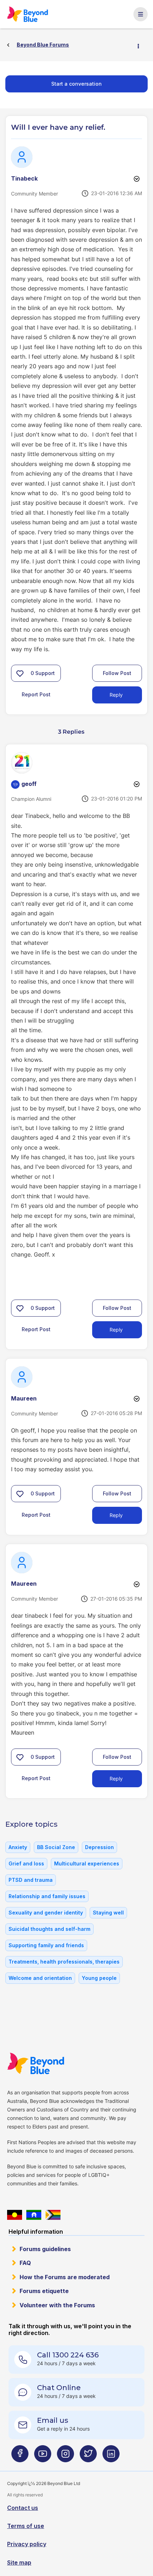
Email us (53, 2420)
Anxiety (18, 1847)
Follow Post (117, 673)
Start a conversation (76, 84)
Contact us (23, 2508)
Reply (116, 695)
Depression (99, 1847)
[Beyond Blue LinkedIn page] (111, 2456)
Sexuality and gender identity (46, 1913)
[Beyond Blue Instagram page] (65, 2456)
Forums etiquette (44, 2291)
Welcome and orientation (40, 1978)
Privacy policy (27, 2544)
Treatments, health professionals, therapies (64, 1962)
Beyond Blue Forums (31, 14)
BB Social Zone (56, 1847)
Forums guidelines (45, 2249)
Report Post (36, 694)
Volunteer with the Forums (57, 2305)
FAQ (25, 2263)
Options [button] (141, 45)
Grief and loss (26, 1863)
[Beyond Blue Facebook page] (20, 2456)
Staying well (108, 1913)
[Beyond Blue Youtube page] (43, 2456)
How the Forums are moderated (65, 2277)
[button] (20, 673)
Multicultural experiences (87, 1863)
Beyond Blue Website (40, 2063)
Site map (19, 2562)
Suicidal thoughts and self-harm (49, 1929)
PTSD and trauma (31, 1880)
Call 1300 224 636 (68, 2355)
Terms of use (26, 2526)
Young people (99, 1978)
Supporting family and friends (46, 1945)
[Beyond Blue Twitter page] (88, 2456)
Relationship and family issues (47, 1896)
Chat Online (59, 2388)
